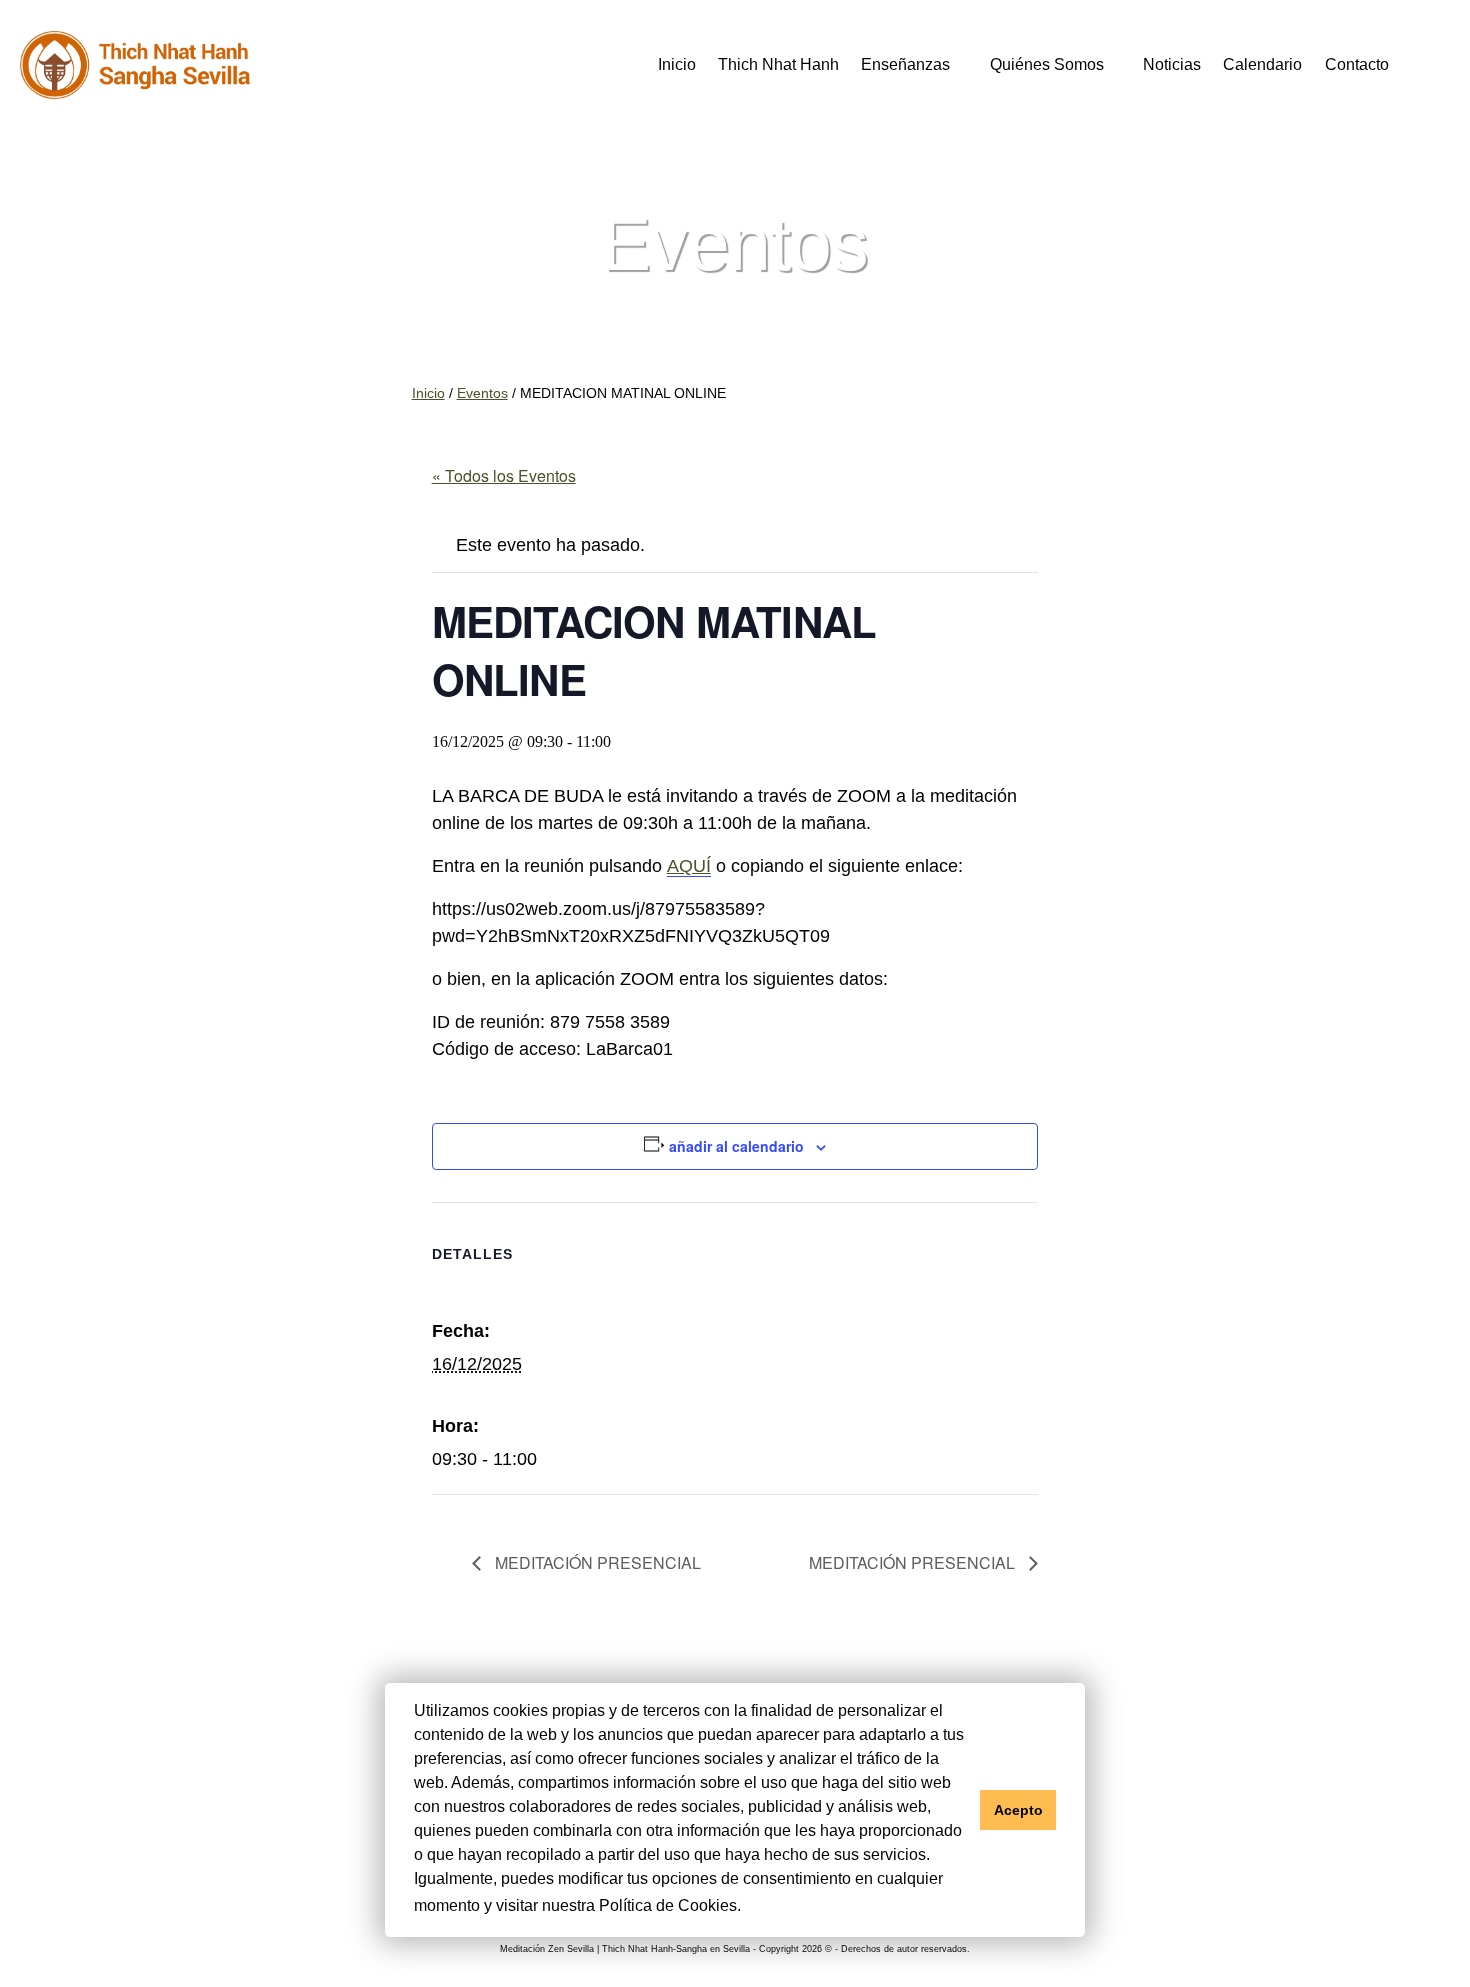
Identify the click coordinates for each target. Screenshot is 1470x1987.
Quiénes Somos (1047, 64)
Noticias (1172, 64)
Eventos (482, 393)
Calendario (1262, 64)
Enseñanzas (905, 64)
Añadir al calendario (736, 1146)
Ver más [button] (777, 1905)
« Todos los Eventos (504, 475)
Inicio (677, 64)
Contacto (1357, 64)
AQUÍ (689, 866)
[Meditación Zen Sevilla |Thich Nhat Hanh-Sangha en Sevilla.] (135, 65)
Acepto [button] (1018, 1810)
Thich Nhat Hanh (778, 64)
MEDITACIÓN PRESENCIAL (596, 1562)
